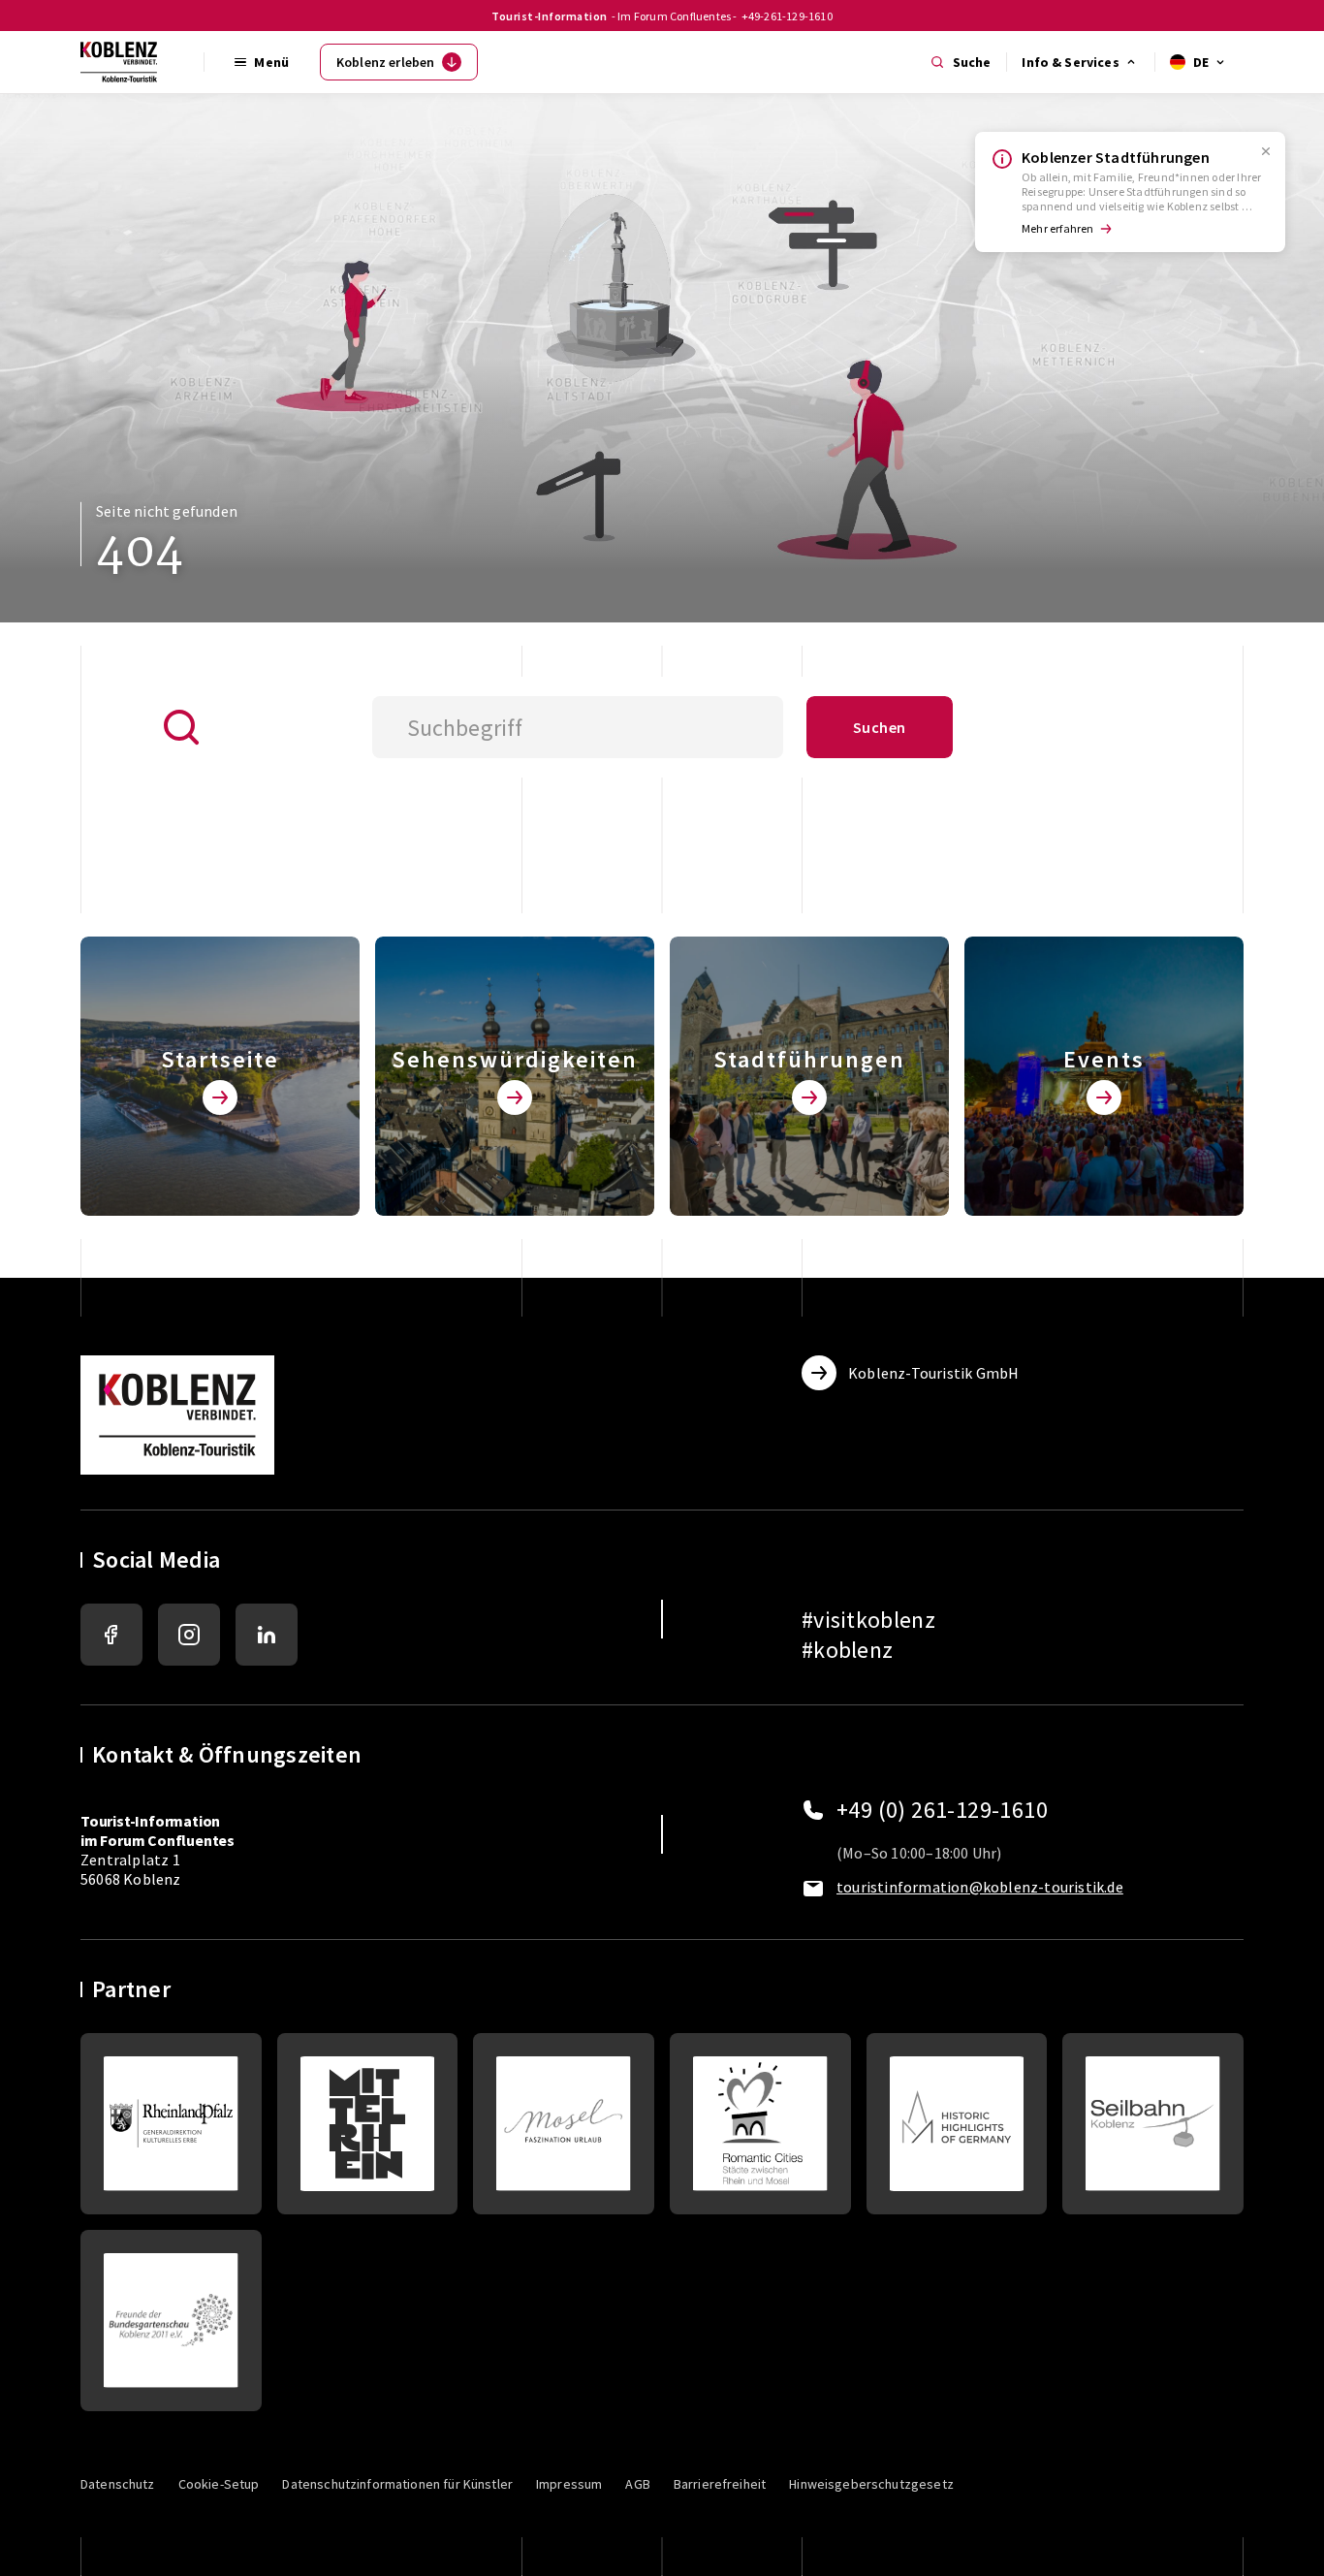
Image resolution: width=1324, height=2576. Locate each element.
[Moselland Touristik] (564, 2124)
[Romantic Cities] (760, 2124)
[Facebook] (111, 1635)
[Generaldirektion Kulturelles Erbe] (171, 2124)
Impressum (569, 2484)
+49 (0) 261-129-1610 (942, 1810)
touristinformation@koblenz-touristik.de (980, 1887)
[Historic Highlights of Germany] (957, 2124)
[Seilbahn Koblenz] (1153, 2124)
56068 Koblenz (131, 1879)
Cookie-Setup (219, 2484)
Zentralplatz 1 (158, 1840)
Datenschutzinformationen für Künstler (397, 2484)
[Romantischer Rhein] (368, 2124)
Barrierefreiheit (720, 2484)
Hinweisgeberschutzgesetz (871, 2484)
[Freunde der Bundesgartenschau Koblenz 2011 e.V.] (171, 2321)
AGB (637, 2484)
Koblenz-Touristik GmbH (933, 1373)
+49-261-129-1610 (787, 16)
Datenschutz (118, 2484)
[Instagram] (189, 1635)
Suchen (879, 727)
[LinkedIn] (267, 1635)
